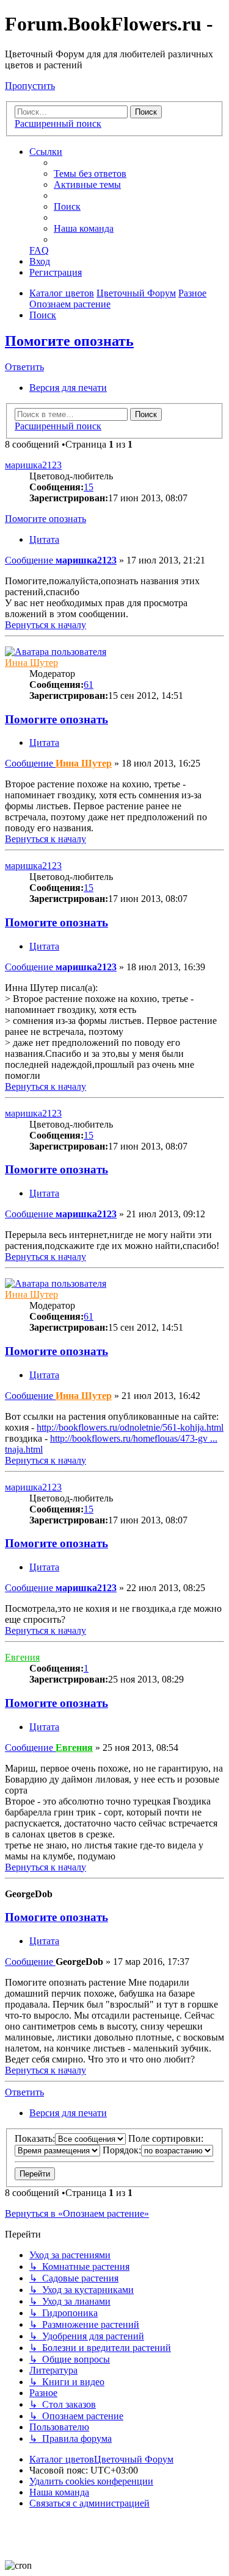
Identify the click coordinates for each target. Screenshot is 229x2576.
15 (89, 487)
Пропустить (30, 86)
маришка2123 (33, 465)
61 (89, 685)
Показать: (35, 2138)
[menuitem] (90, 174)
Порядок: (122, 2150)
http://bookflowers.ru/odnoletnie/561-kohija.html (130, 1427)
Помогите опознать (69, 341)
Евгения (22, 1657)
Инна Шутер (31, 663)
